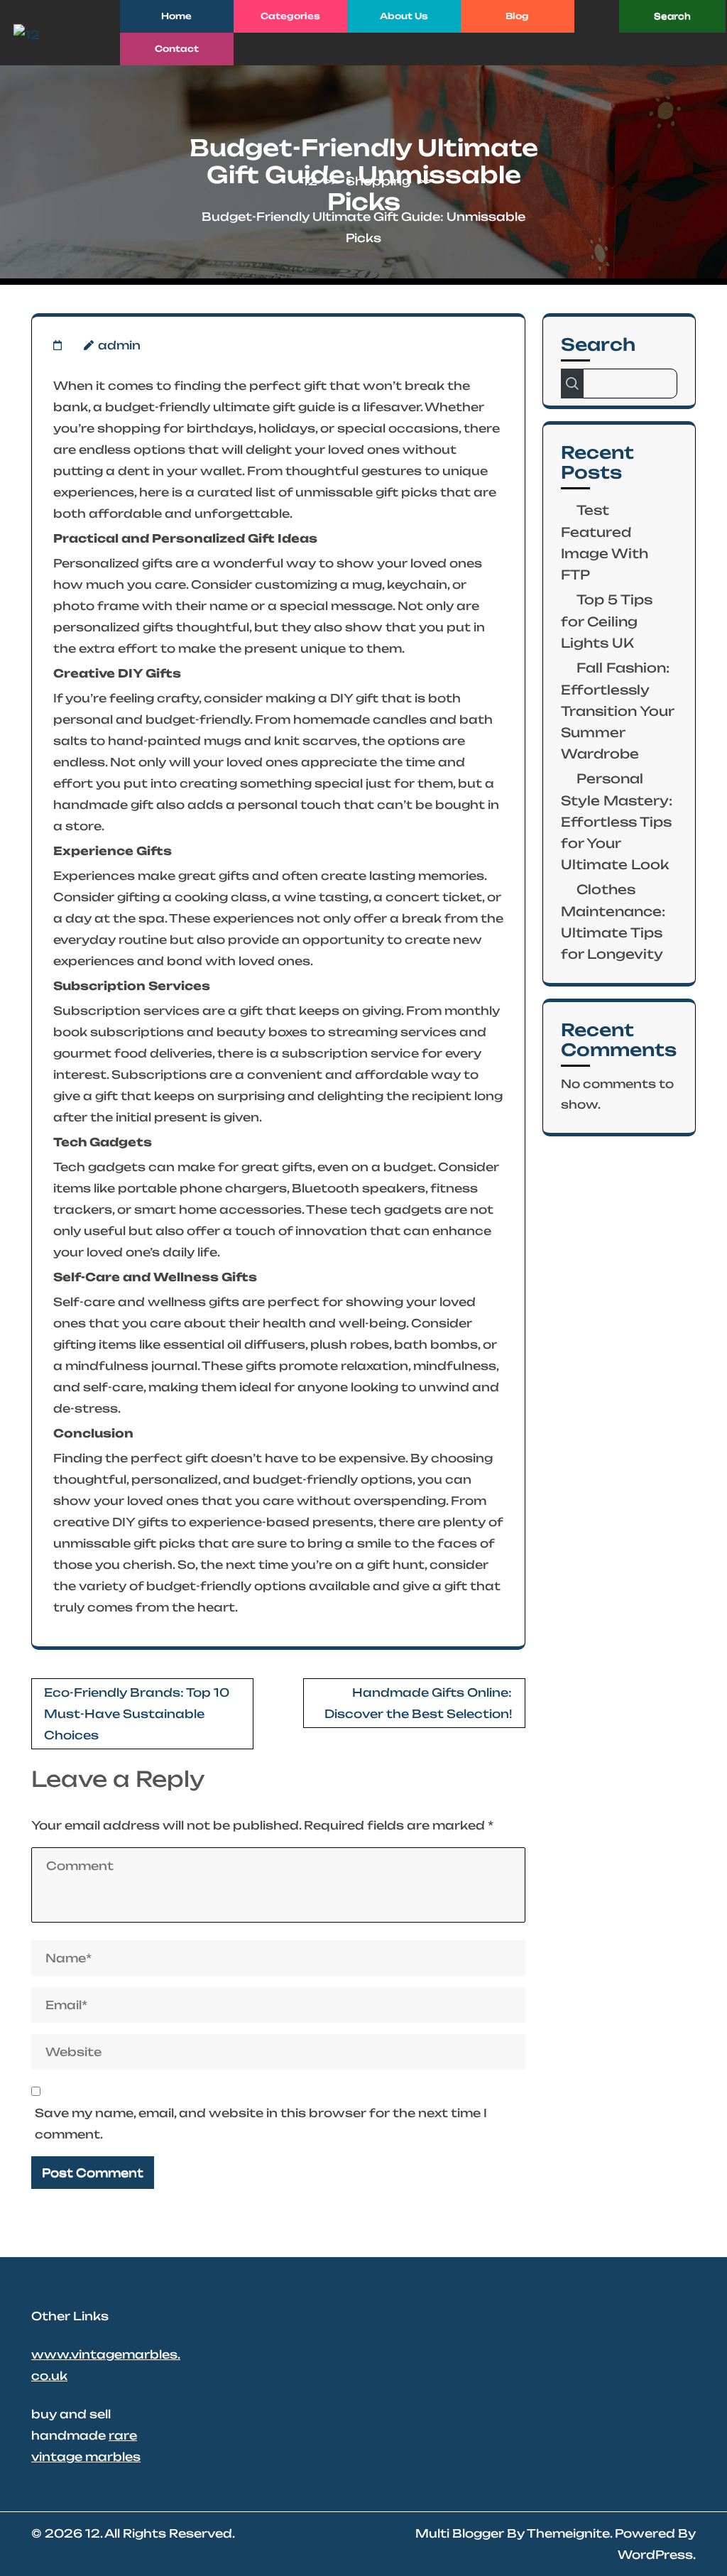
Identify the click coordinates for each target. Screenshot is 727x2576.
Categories (290, 16)
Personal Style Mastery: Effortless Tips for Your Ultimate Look (617, 821)
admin (119, 345)
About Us (404, 16)
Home (176, 16)
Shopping (378, 181)
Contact (177, 49)
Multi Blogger (460, 2533)
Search (598, 344)
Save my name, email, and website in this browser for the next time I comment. (261, 2124)
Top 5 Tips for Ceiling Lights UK (607, 621)
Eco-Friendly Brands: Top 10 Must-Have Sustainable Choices (137, 1714)
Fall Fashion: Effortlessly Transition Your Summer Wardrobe (617, 711)
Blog (517, 16)
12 (310, 181)
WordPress (655, 2555)
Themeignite (568, 2533)
